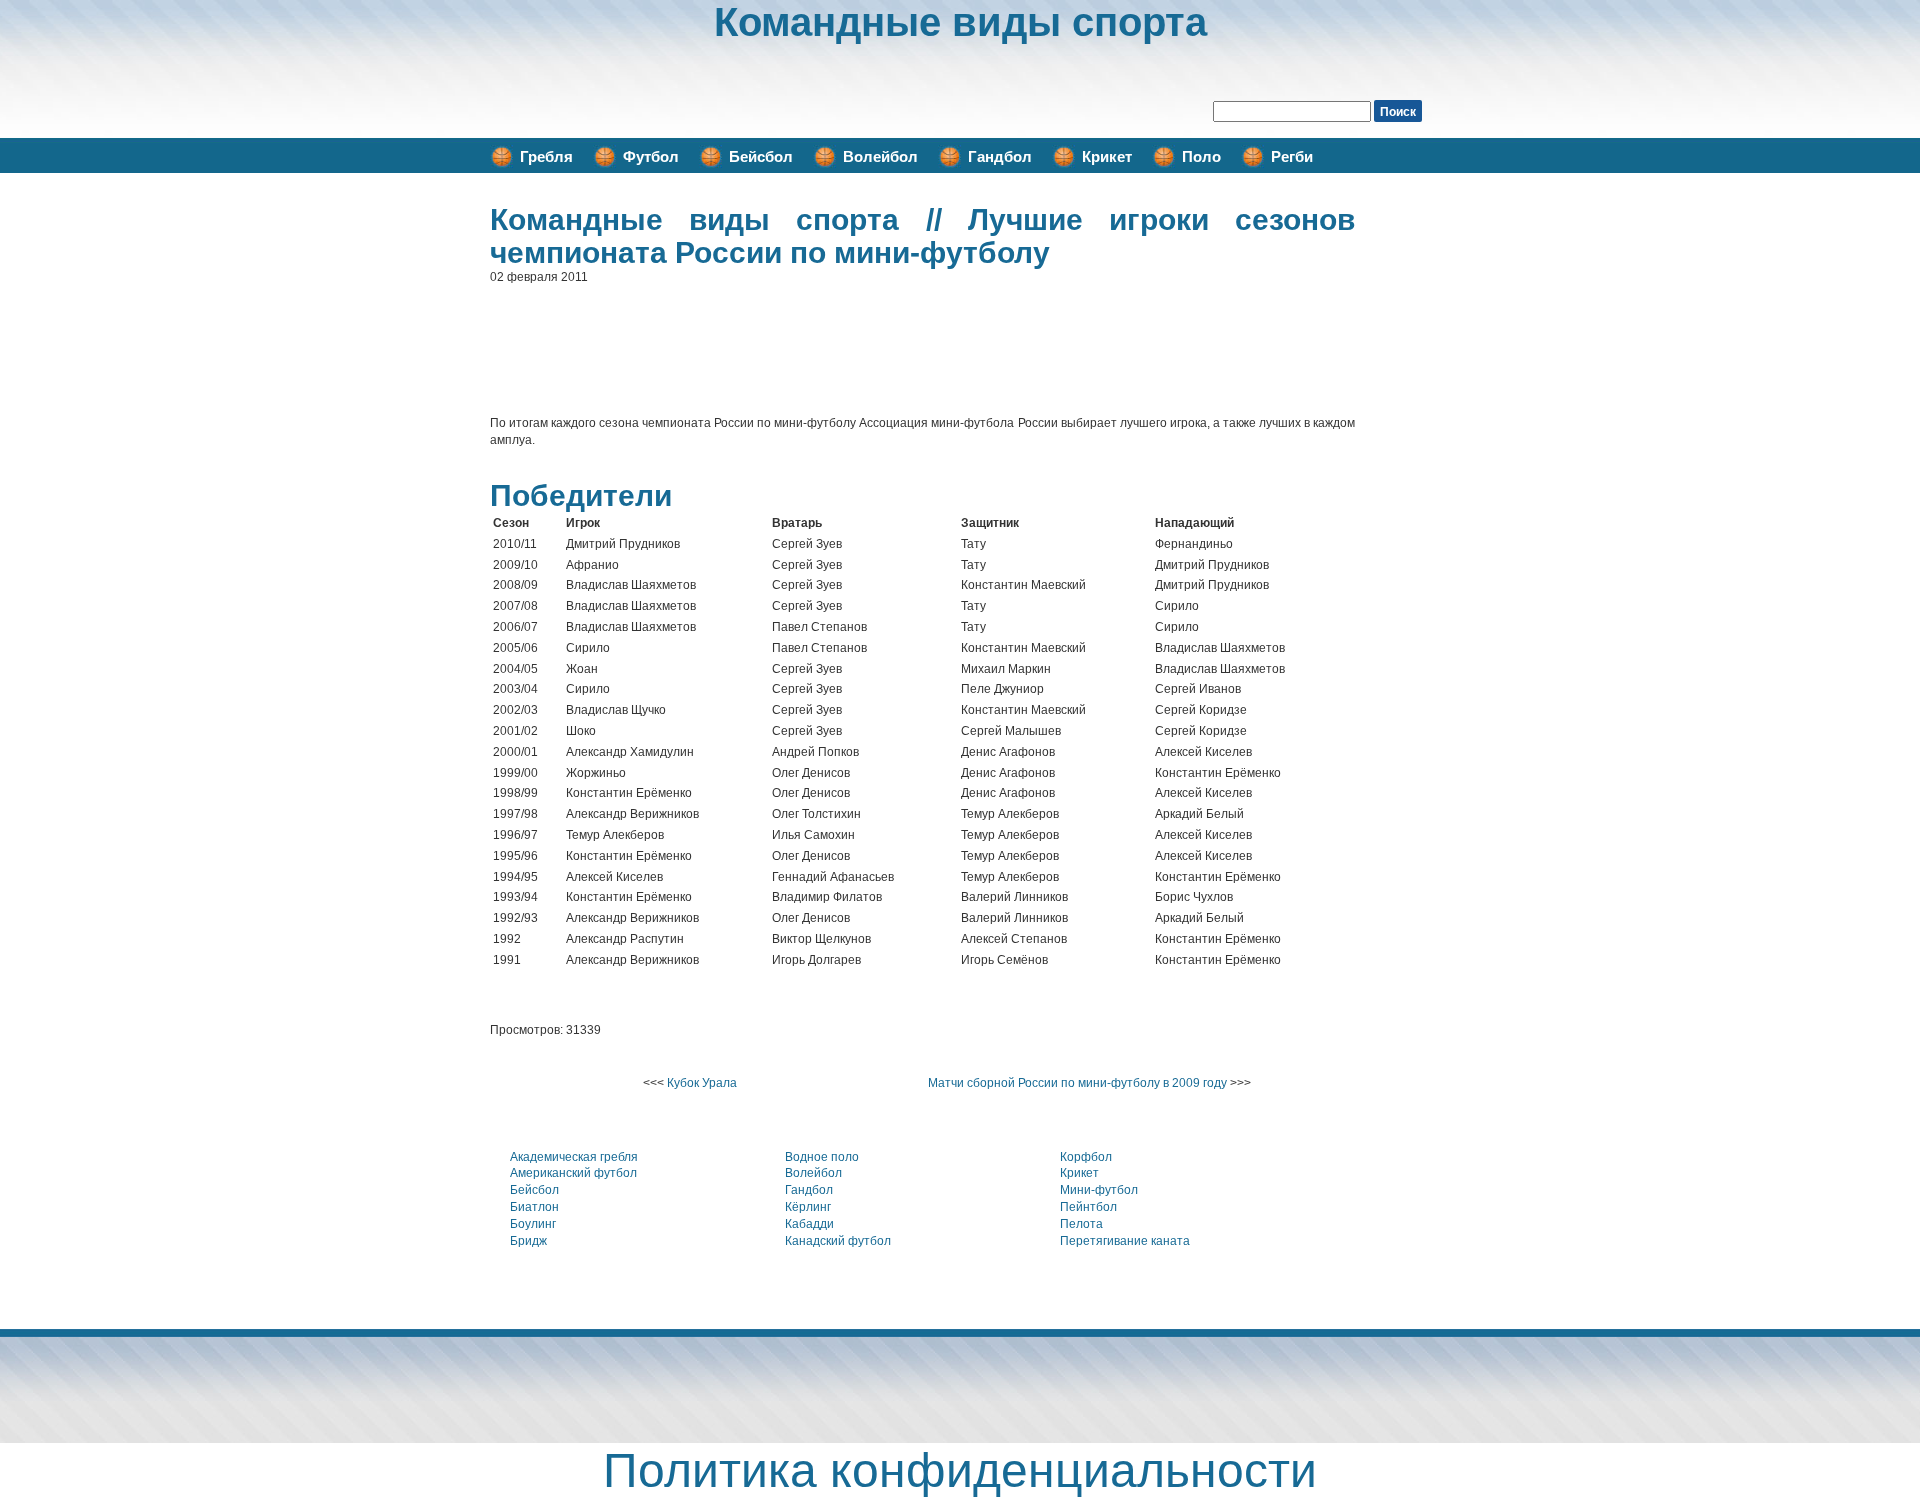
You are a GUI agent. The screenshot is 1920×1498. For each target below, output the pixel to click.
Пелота (1081, 1224)
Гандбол (1000, 156)
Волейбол (880, 156)
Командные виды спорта (960, 22)
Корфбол (1086, 1157)
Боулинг (533, 1224)
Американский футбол (573, 1173)
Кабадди (809, 1224)
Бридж (528, 1241)
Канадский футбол (838, 1241)
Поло (1201, 156)
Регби (1292, 156)
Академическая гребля (574, 1157)
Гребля (546, 156)
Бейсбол (761, 156)
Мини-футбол (1099, 1190)
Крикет (1107, 156)
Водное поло (822, 1157)
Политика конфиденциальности (960, 1470)
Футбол (651, 156)
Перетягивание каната (1125, 1241)
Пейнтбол (1088, 1207)
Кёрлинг (808, 1207)
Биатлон (534, 1207)
